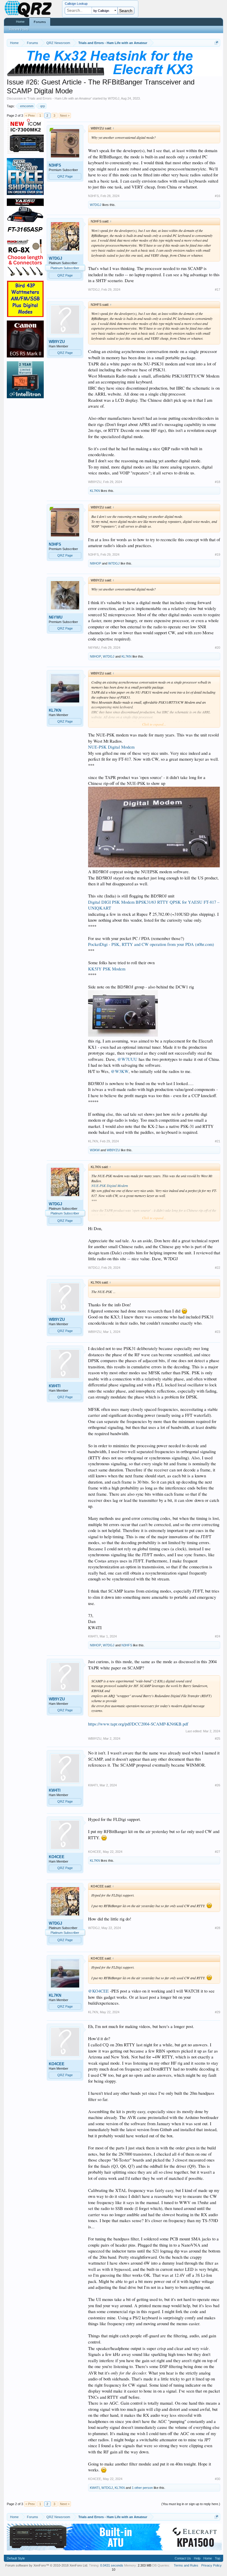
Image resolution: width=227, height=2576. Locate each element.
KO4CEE (57, 1857)
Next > (65, 116)
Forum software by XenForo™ (47, 2565)
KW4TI (55, 1386)
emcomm (27, 106)
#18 (218, 482)
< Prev (30, 116)
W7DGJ (114, 98)
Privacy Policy (211, 2565)
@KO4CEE (98, 1991)
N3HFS (55, 165)
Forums (40, 22)
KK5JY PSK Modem (107, 969)
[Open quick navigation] (217, 43)
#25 (218, 1739)
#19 (218, 554)
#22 (218, 1268)
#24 (218, 1636)
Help (197, 2558)
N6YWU (56, 617)
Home (20, 22)
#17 (218, 290)
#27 (218, 1852)
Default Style (16, 2558)
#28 (218, 1928)
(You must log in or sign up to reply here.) (191, 2504)
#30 (218, 2479)
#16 (218, 196)
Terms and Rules (186, 2565)
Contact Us (183, 2558)
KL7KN (95, 491)
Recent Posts (19, 29)
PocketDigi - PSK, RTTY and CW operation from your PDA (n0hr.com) (151, 944)
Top (218, 2558)
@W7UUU (127, 1059)
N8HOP (95, 563)
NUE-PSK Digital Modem (111, 747)
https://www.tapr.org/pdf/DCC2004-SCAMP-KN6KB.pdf (138, 1724)
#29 (218, 2012)
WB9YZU (57, 342)
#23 (218, 1332)
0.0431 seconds (112, 2565)
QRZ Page (65, 176)
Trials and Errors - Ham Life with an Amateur (59, 98)
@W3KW (120, 1071)
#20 (218, 648)
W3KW (95, 1150)
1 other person (142, 2488)
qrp (43, 106)
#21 (218, 1141)
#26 (218, 1785)
